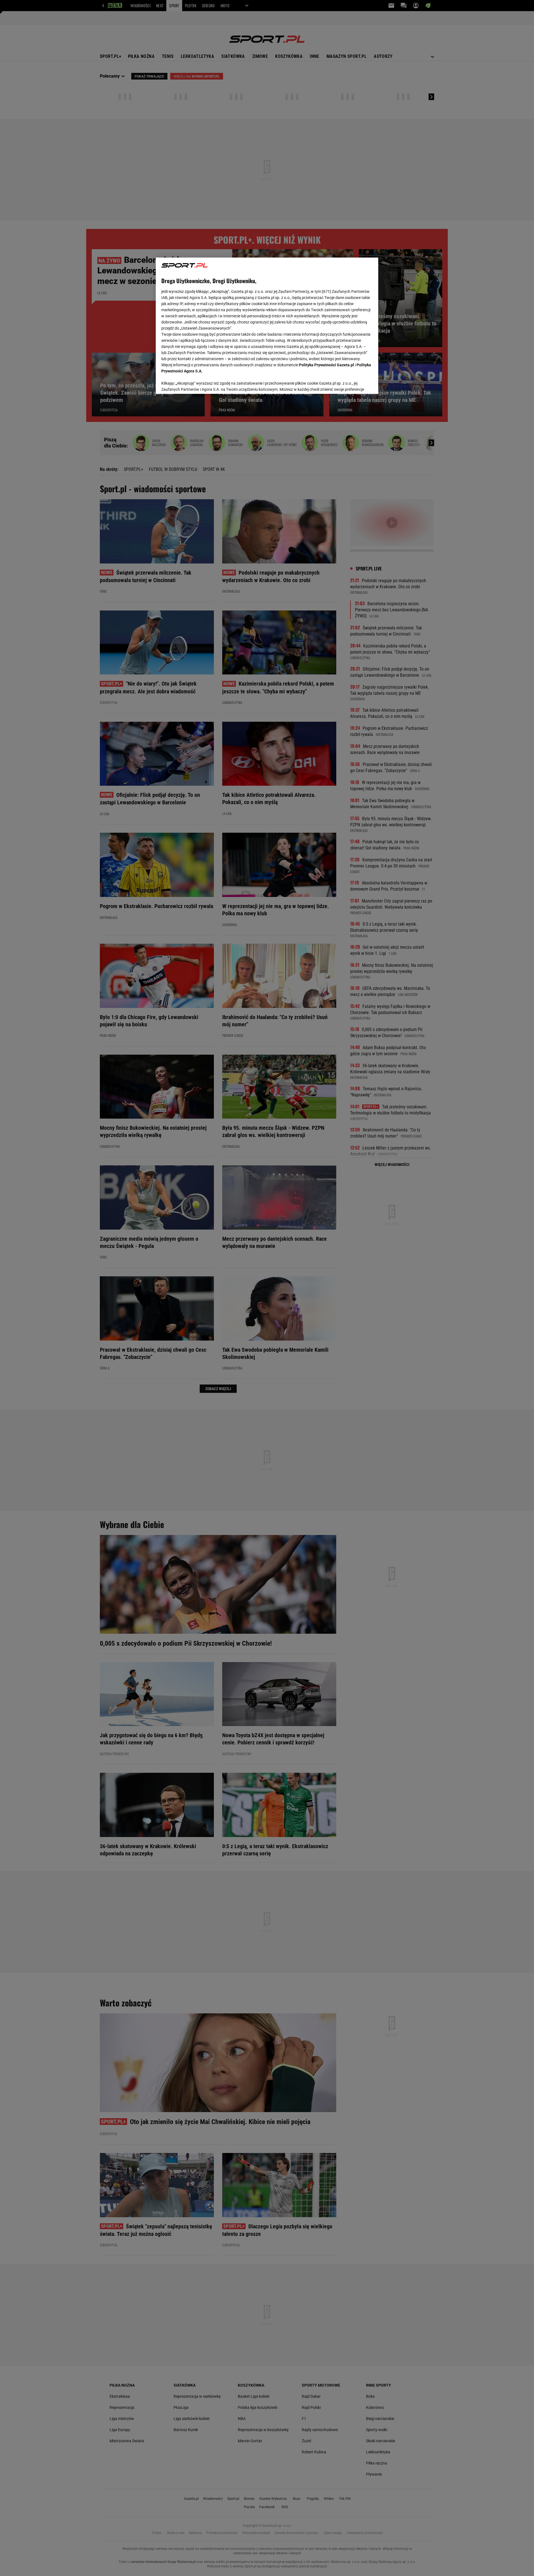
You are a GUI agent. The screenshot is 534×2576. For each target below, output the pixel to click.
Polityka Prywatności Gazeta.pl (327, 365)
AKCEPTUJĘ (354, 383)
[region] (267, 325)
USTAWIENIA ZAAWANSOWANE (198, 383)
